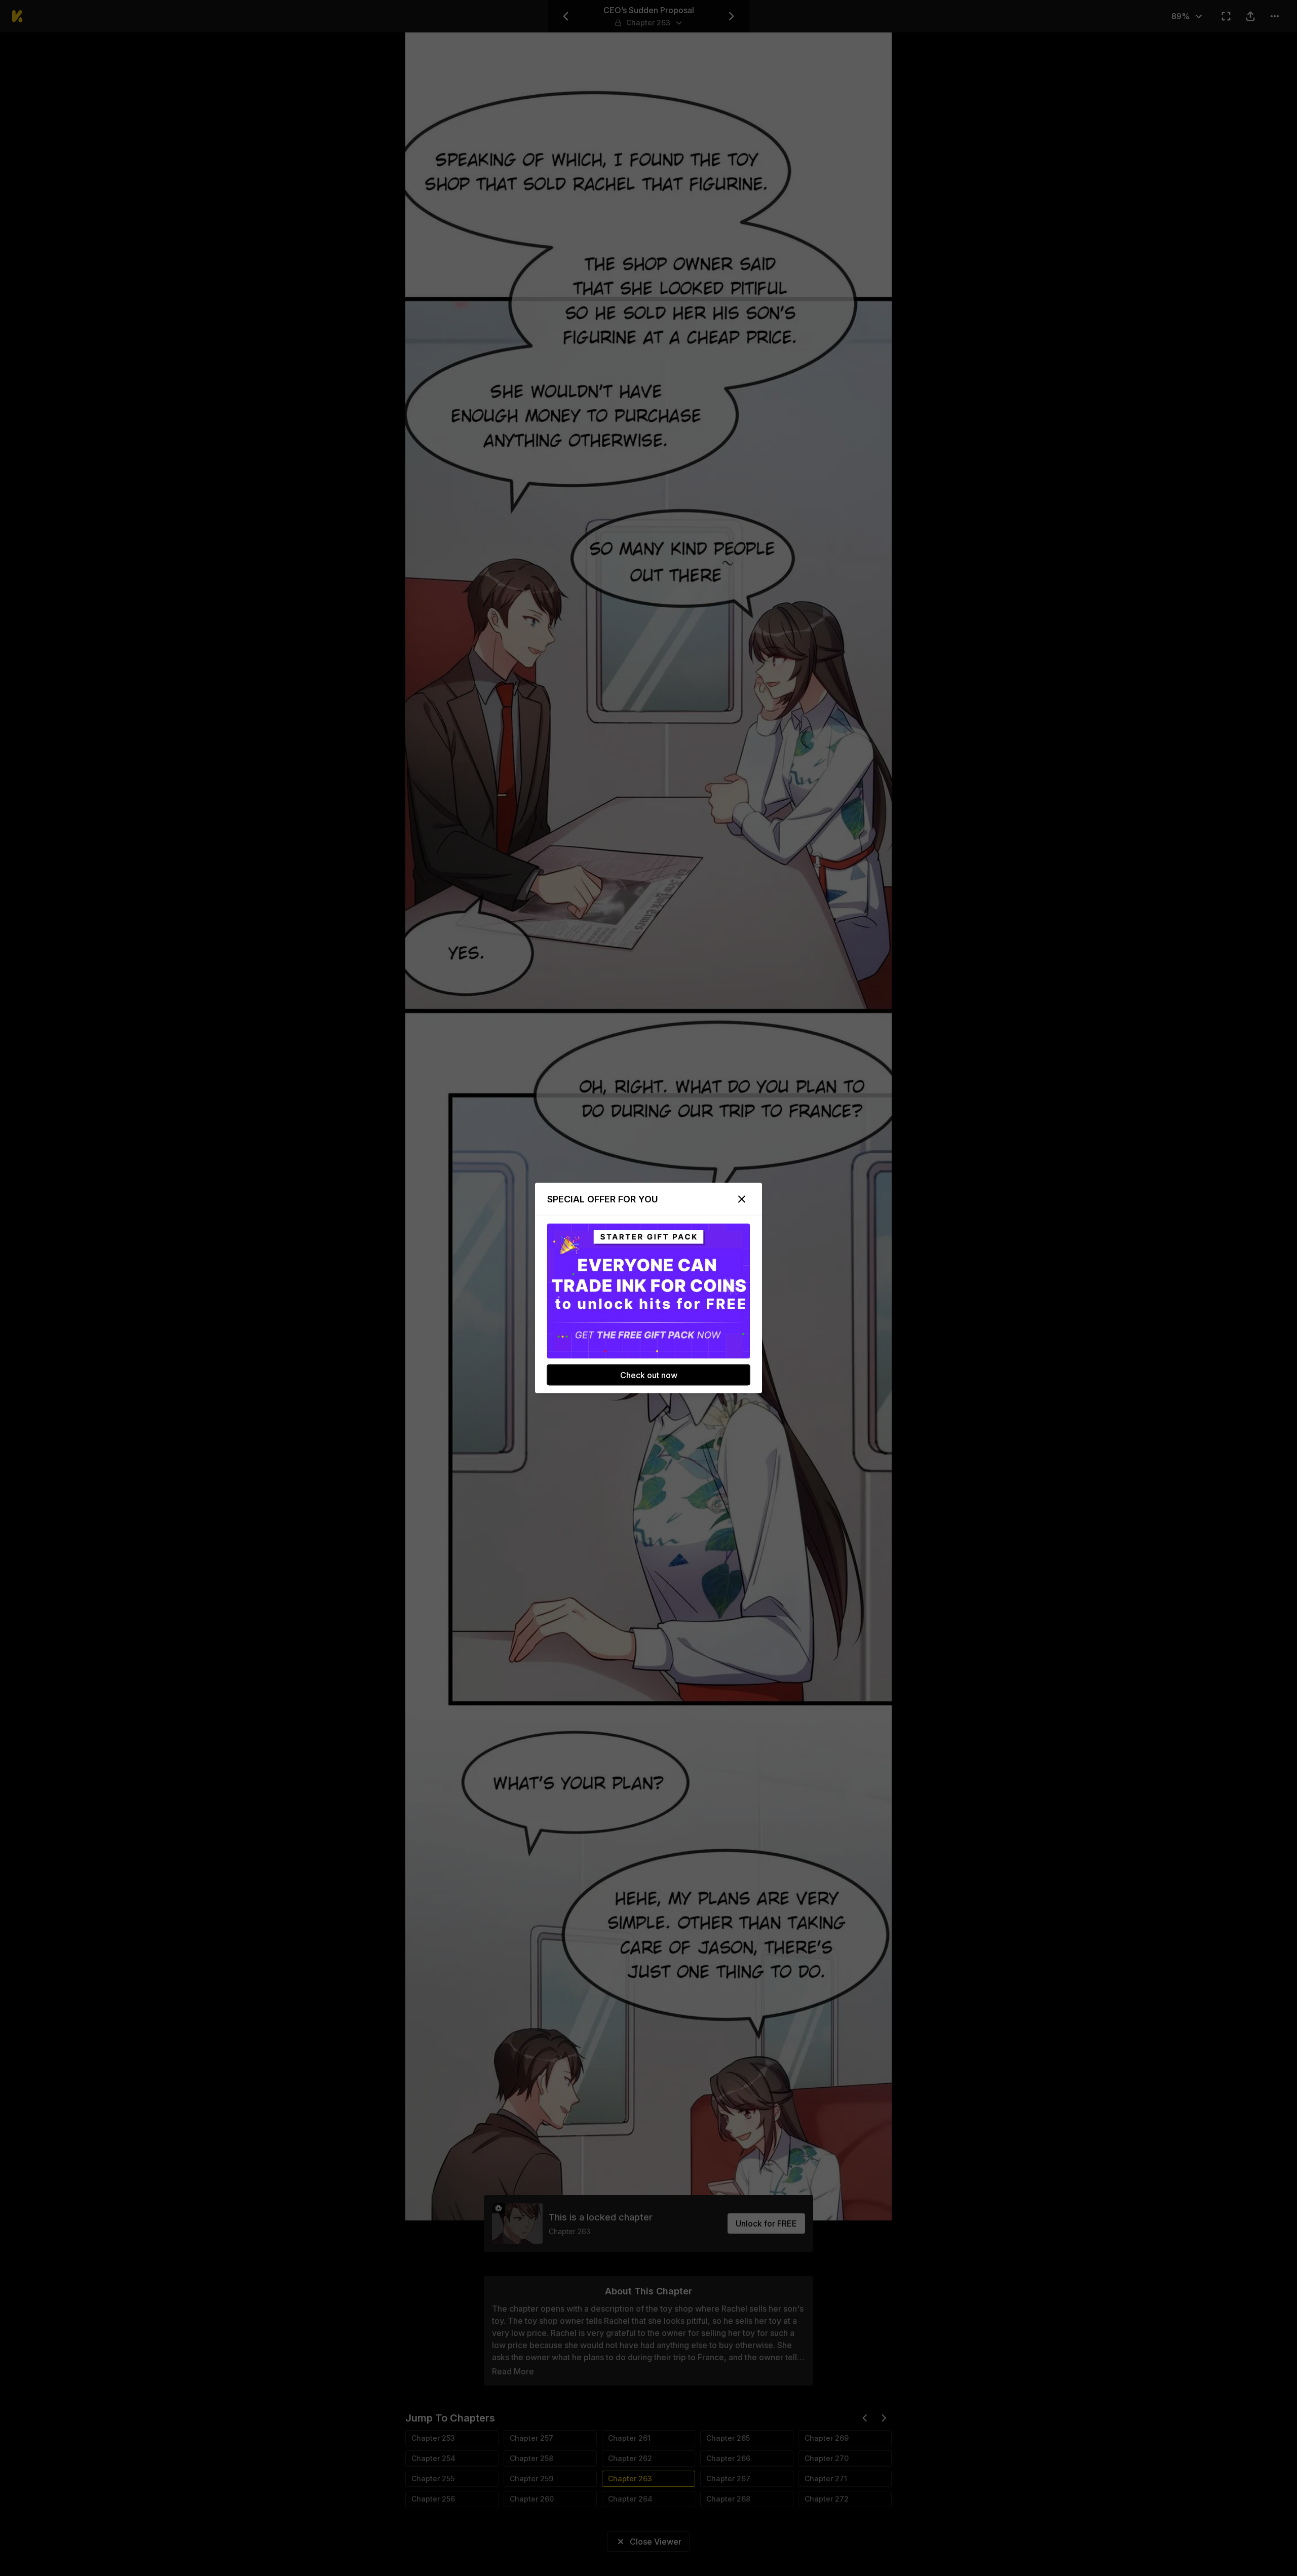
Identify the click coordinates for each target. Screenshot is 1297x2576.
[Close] (742, 1199)
